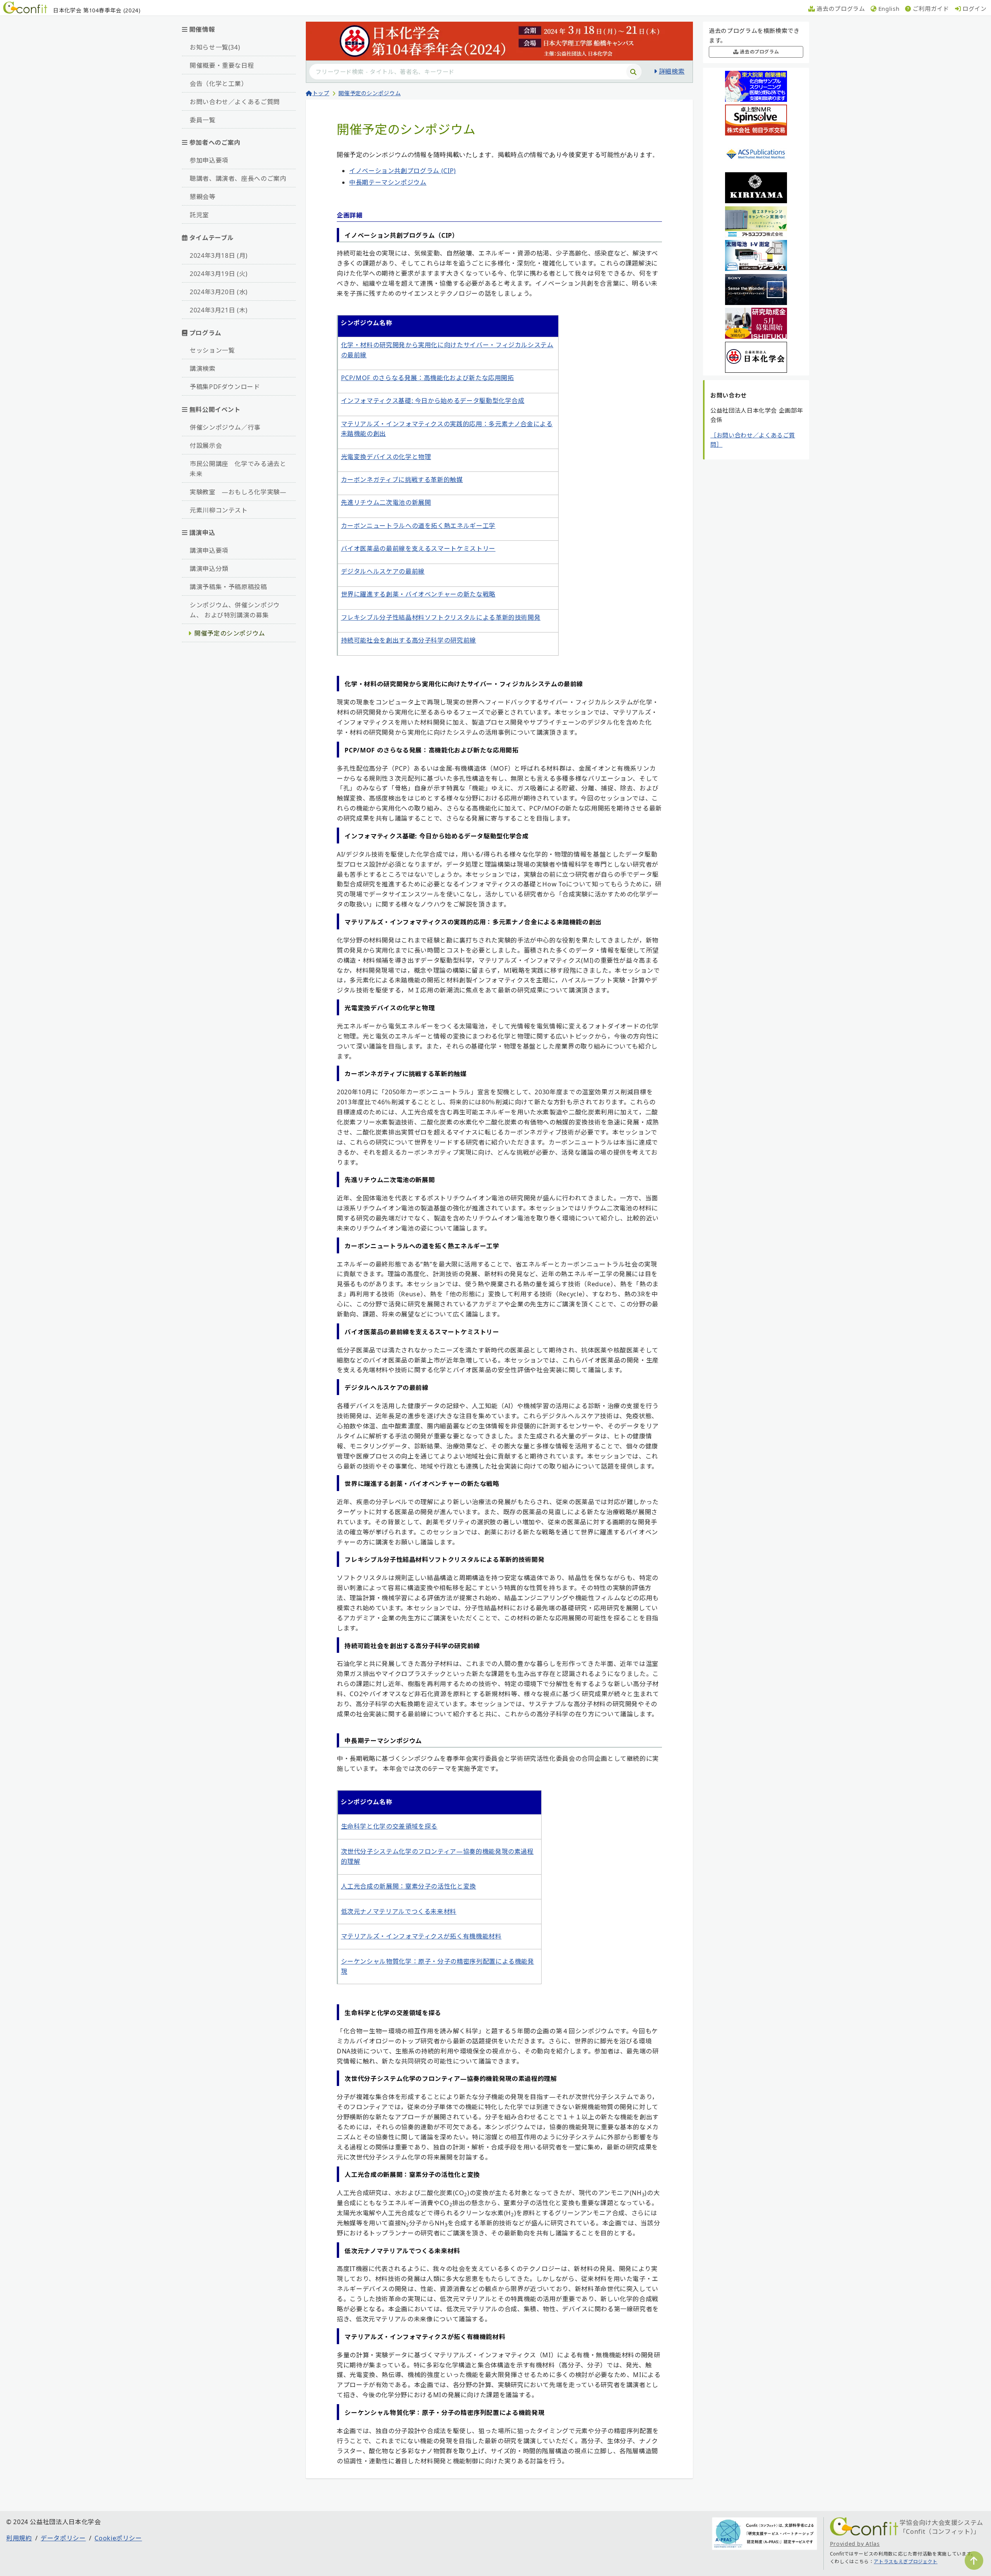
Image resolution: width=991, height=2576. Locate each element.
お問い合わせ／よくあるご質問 (235, 102)
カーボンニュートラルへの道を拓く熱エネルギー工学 (418, 526)
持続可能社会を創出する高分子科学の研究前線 (409, 640)
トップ (321, 93)
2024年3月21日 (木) (219, 310)
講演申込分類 (209, 569)
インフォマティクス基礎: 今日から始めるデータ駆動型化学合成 (433, 401)
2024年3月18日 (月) (219, 255)
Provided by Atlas (855, 2544)
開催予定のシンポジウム (230, 633)
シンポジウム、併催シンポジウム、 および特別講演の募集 (235, 610)
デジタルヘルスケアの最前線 (383, 571)
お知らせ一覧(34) (215, 47)
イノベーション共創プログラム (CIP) (403, 171)
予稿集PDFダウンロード (225, 387)
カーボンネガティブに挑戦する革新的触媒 (402, 480)
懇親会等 (203, 197)
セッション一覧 (212, 350)
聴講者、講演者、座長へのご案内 (238, 178)
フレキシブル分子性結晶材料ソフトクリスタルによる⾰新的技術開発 (441, 617)
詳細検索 (672, 71)
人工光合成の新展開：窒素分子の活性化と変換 (409, 1886)
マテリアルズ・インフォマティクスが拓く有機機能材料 (421, 1936)
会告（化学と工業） (219, 84)
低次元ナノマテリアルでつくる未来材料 (399, 1911)
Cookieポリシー (118, 2538)
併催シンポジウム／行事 (225, 427)
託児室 (199, 215)
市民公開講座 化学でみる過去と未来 (238, 469)
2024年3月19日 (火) (219, 274)
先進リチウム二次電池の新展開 (386, 502)
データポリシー (63, 2538)
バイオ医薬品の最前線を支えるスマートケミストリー (418, 548)
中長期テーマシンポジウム (388, 182)
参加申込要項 (209, 160)
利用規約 (19, 2538)
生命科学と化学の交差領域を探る (389, 1826)
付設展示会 (206, 446)
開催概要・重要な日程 (222, 65)
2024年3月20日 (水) (219, 292)
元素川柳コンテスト (219, 510)
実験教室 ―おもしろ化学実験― (238, 492)
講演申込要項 (209, 550)
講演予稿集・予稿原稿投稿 (228, 587)
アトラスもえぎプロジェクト (905, 2561)
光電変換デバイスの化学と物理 (386, 457)
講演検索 (203, 368)
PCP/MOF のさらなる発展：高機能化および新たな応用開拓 (428, 378)
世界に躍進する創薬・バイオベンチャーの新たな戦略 (418, 594)
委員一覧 (203, 120)
